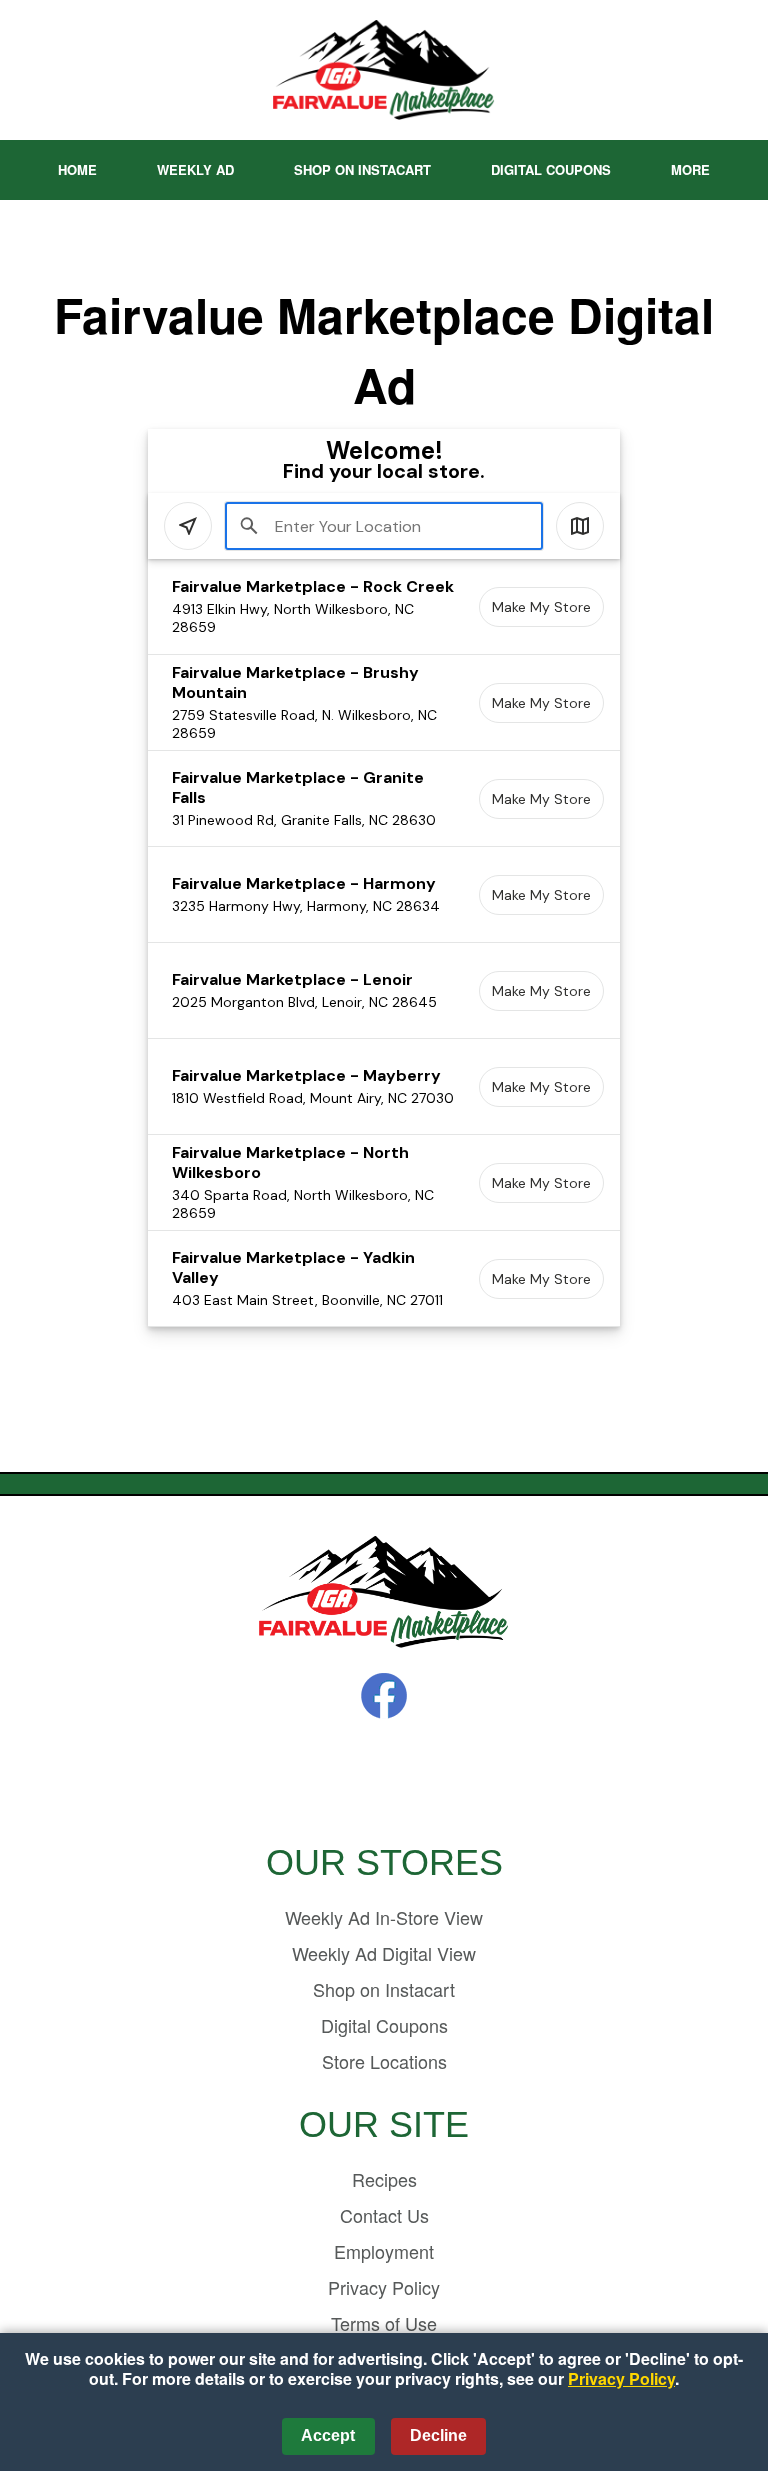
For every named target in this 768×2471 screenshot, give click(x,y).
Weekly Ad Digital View (384, 1953)
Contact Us (384, 2215)
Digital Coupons (551, 169)
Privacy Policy (384, 2287)
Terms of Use (384, 2323)
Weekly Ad (195, 169)
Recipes (384, 2179)
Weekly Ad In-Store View (384, 1917)
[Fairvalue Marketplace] (384, 1593)
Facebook (384, 1696)
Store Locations (384, 2061)
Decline (438, 2435)
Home (77, 169)
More (690, 169)
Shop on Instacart (362, 169)
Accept (328, 2435)
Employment (384, 2251)
